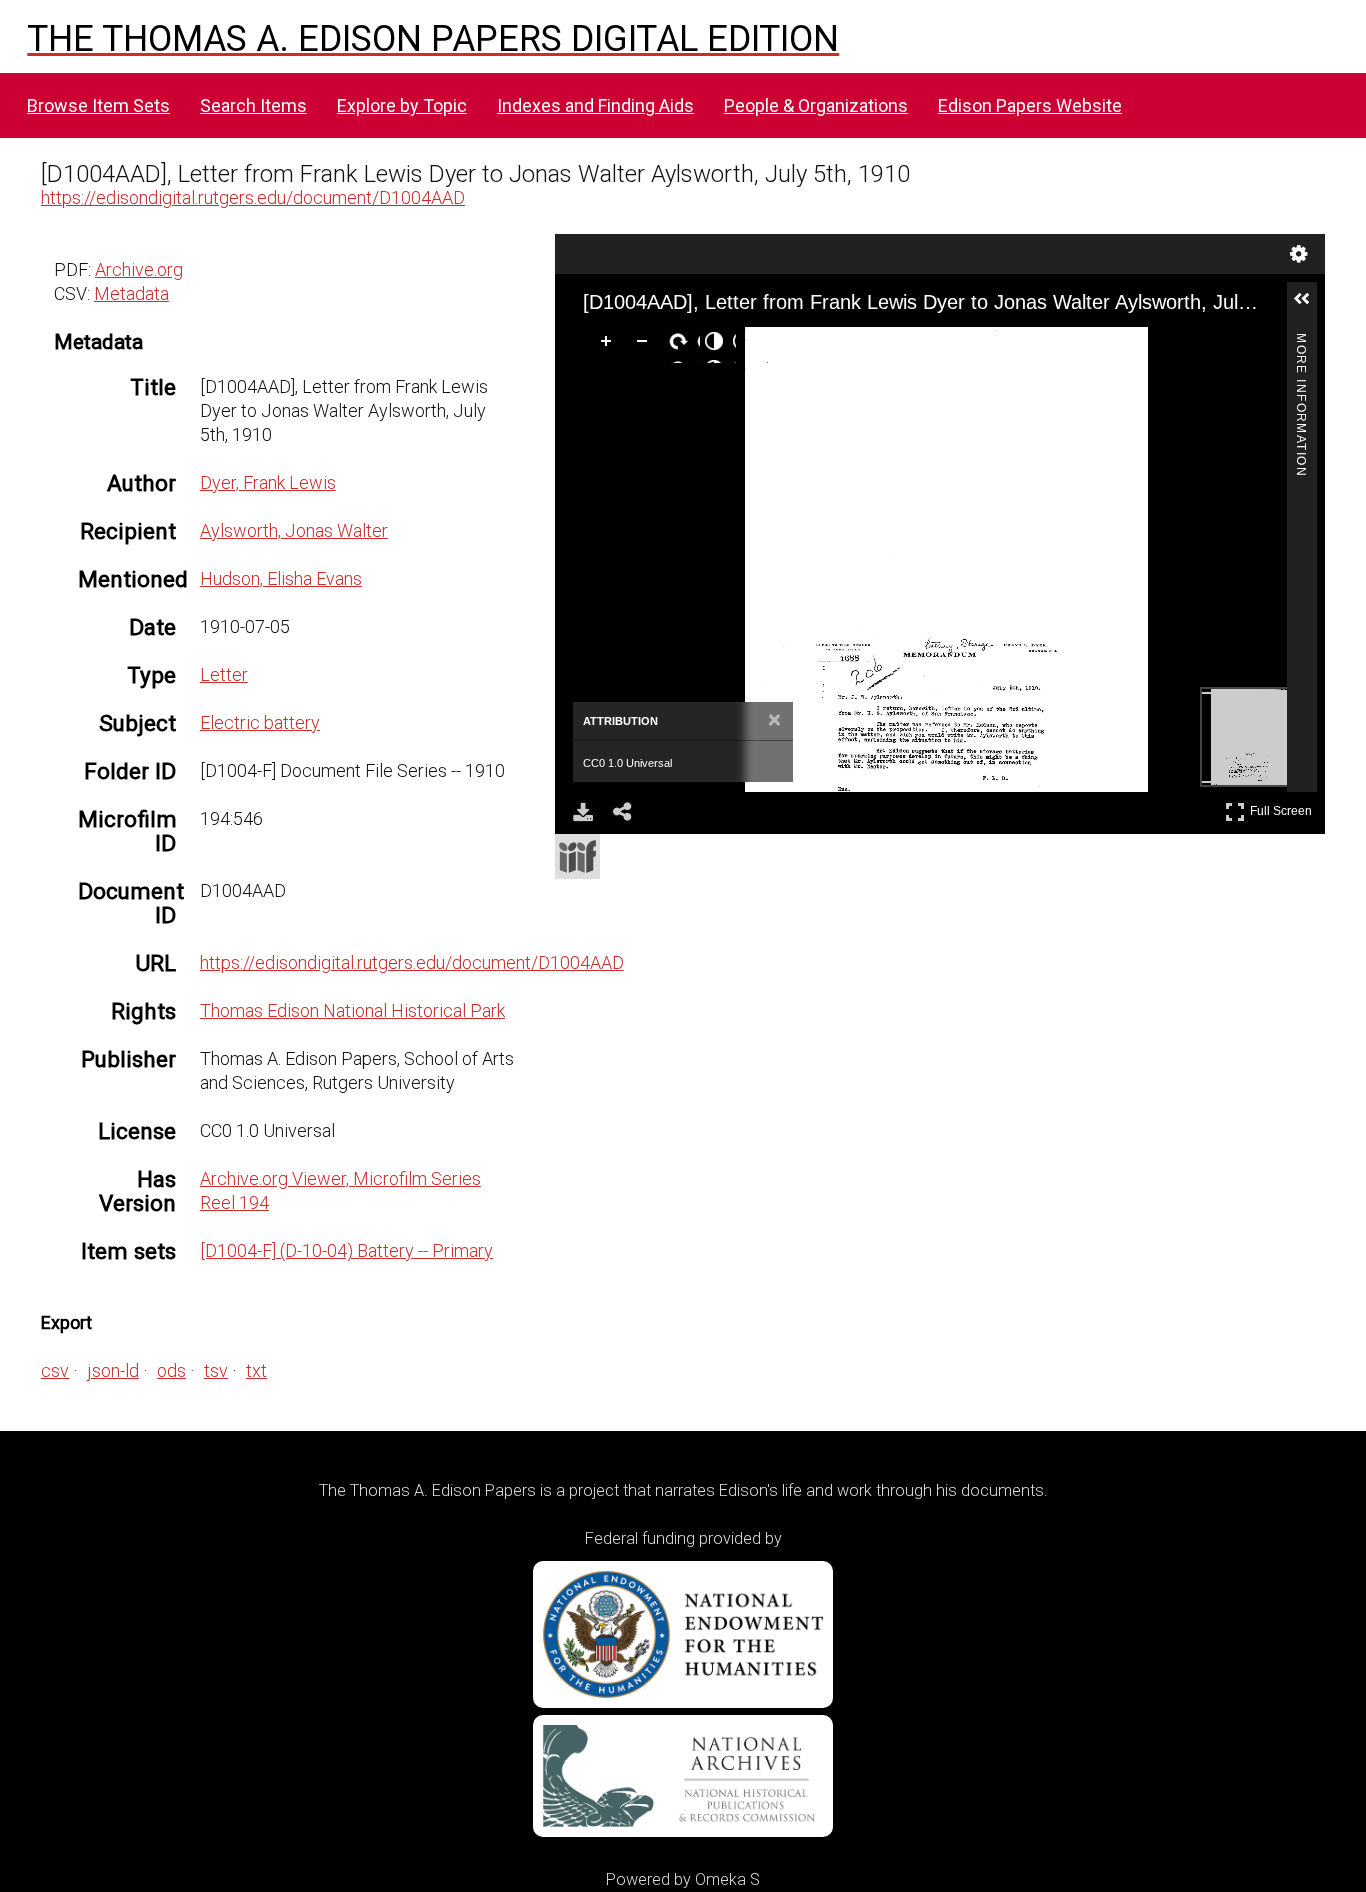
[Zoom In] (610, 345)
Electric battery (260, 722)
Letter (224, 674)
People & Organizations (816, 105)
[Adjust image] (718, 345)
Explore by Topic (402, 105)
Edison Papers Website (1030, 105)
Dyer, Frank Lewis (268, 482)
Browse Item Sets (98, 105)
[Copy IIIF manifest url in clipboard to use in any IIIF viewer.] (577, 856)
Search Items (253, 105)
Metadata (131, 293)
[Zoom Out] (646, 345)
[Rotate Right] (682, 345)
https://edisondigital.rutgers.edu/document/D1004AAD (253, 197)
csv (55, 1370)
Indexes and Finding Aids (595, 105)
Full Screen (1283, 807)
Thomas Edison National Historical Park (352, 1010)
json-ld (113, 1370)
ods (171, 1370)
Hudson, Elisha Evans (281, 578)
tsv (216, 1370)
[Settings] (1299, 254)
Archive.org (139, 269)
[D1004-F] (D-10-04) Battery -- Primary (346, 1250)
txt (256, 1370)
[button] (1310, 307)
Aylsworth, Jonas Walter (294, 530)
